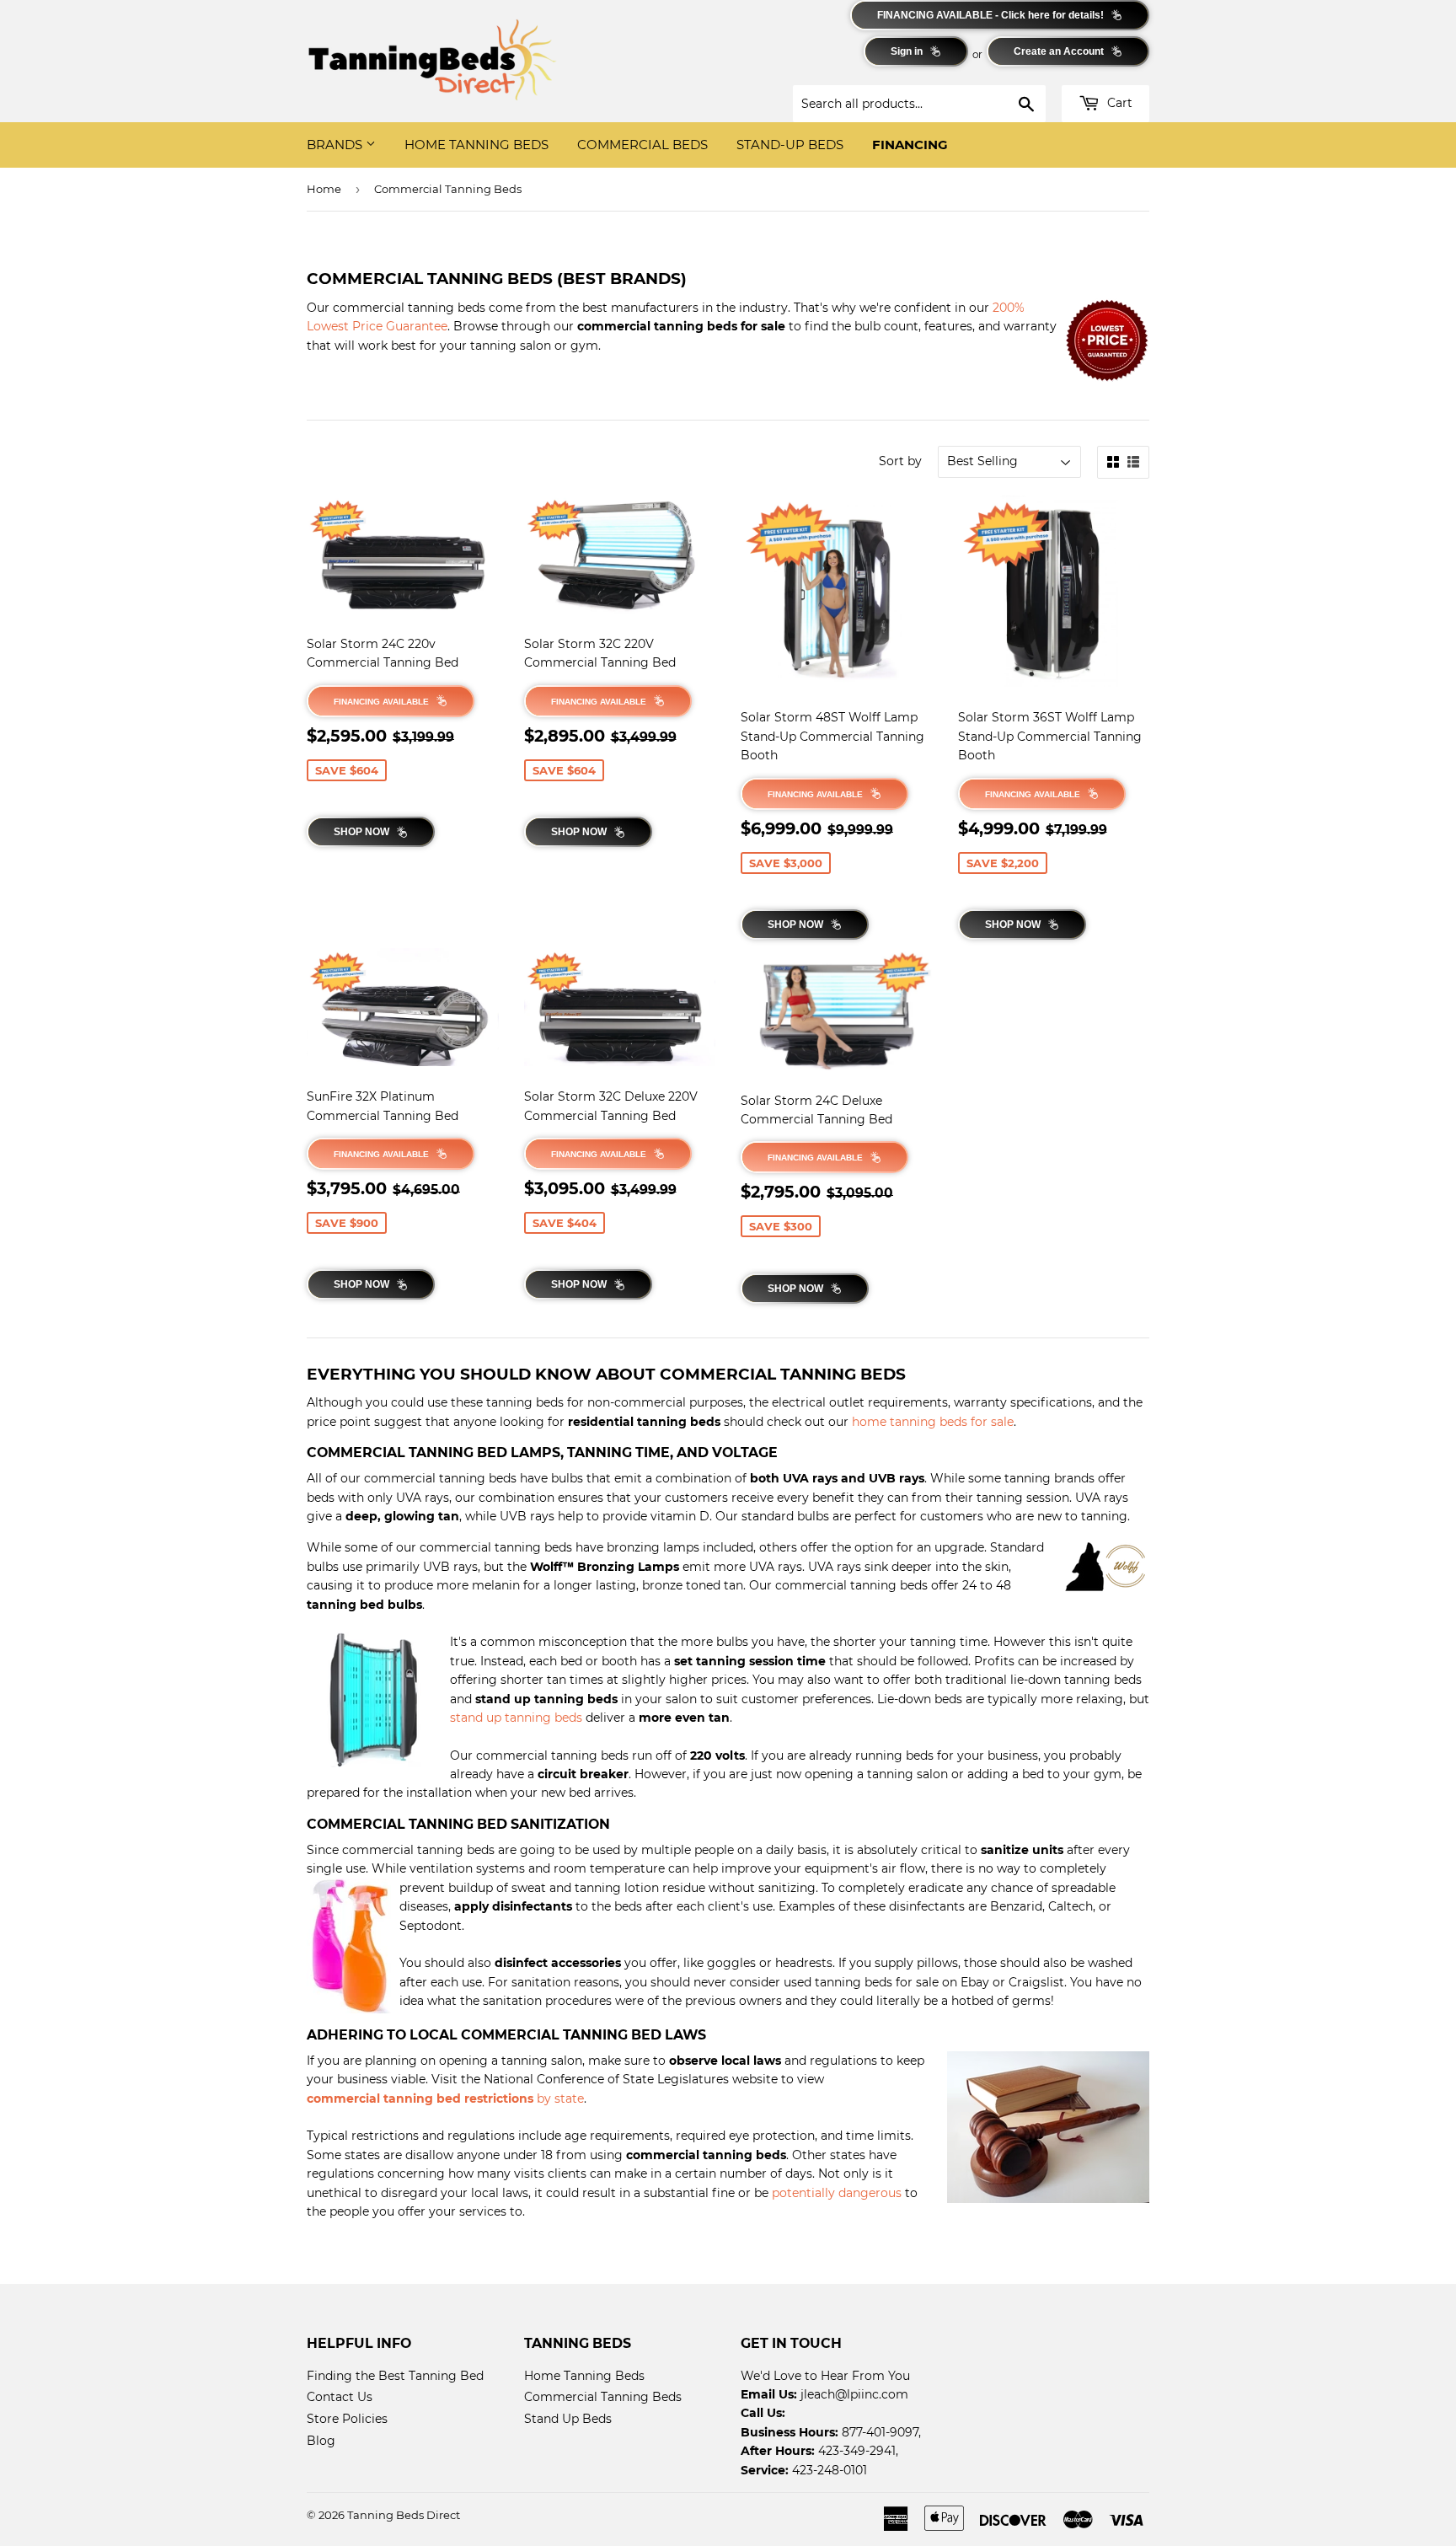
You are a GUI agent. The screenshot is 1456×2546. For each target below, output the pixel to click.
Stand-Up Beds (790, 145)
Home (324, 189)
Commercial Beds (642, 145)
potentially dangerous (837, 2193)
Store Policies (347, 2419)
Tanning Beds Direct (404, 2515)
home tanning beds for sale (933, 1422)
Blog (321, 2441)
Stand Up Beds (568, 2419)
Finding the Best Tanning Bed (395, 2376)
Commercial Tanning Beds (603, 2397)
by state (445, 2098)
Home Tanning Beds (476, 145)
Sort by (900, 461)
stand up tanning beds (516, 1718)
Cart (1118, 103)
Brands (336, 145)
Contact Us (340, 2397)
